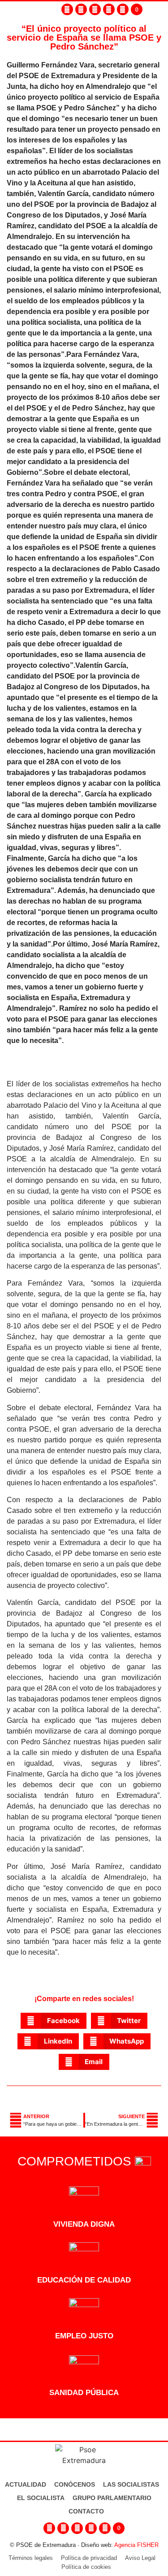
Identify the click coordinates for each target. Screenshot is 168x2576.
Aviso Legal (140, 2558)
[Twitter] (95, 9)
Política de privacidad (89, 2558)
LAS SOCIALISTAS (131, 2484)
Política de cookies (86, 2567)
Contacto (86, 2511)
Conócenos (75, 2484)
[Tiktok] (137, 9)
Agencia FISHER (136, 2545)
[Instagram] (81, 9)
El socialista (41, 2498)
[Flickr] (123, 9)
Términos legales (31, 2558)
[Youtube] (109, 9)
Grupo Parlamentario (112, 2498)
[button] (163, 10)
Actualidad (26, 2484)
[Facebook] (67, 9)
